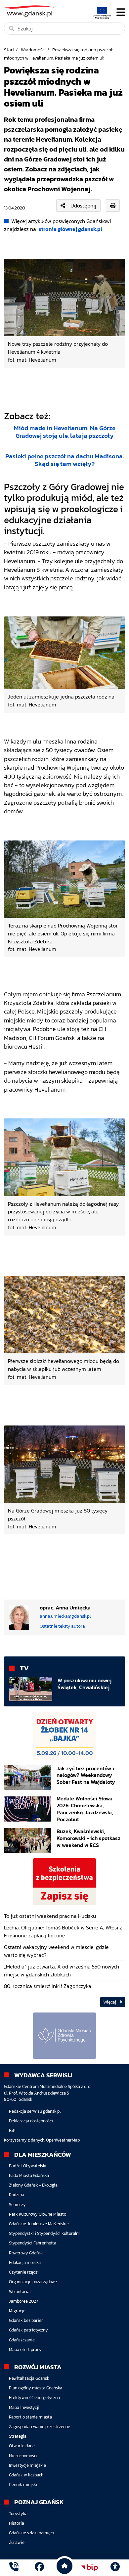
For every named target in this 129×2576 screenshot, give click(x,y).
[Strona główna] (14, 2568)
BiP (12, 2130)
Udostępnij (83, 205)
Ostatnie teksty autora (62, 1626)
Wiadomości (33, 50)
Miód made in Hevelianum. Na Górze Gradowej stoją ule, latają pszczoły (65, 432)
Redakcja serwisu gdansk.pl (35, 2111)
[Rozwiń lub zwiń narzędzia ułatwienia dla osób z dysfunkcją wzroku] (115, 2568)
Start (9, 50)
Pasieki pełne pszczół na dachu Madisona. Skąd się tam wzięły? (65, 460)
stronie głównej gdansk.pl (70, 229)
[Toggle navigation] (121, 12)
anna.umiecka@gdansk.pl (65, 1616)
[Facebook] (39, 2568)
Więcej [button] (110, 2002)
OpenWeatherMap (63, 2140)
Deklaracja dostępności (31, 2121)
